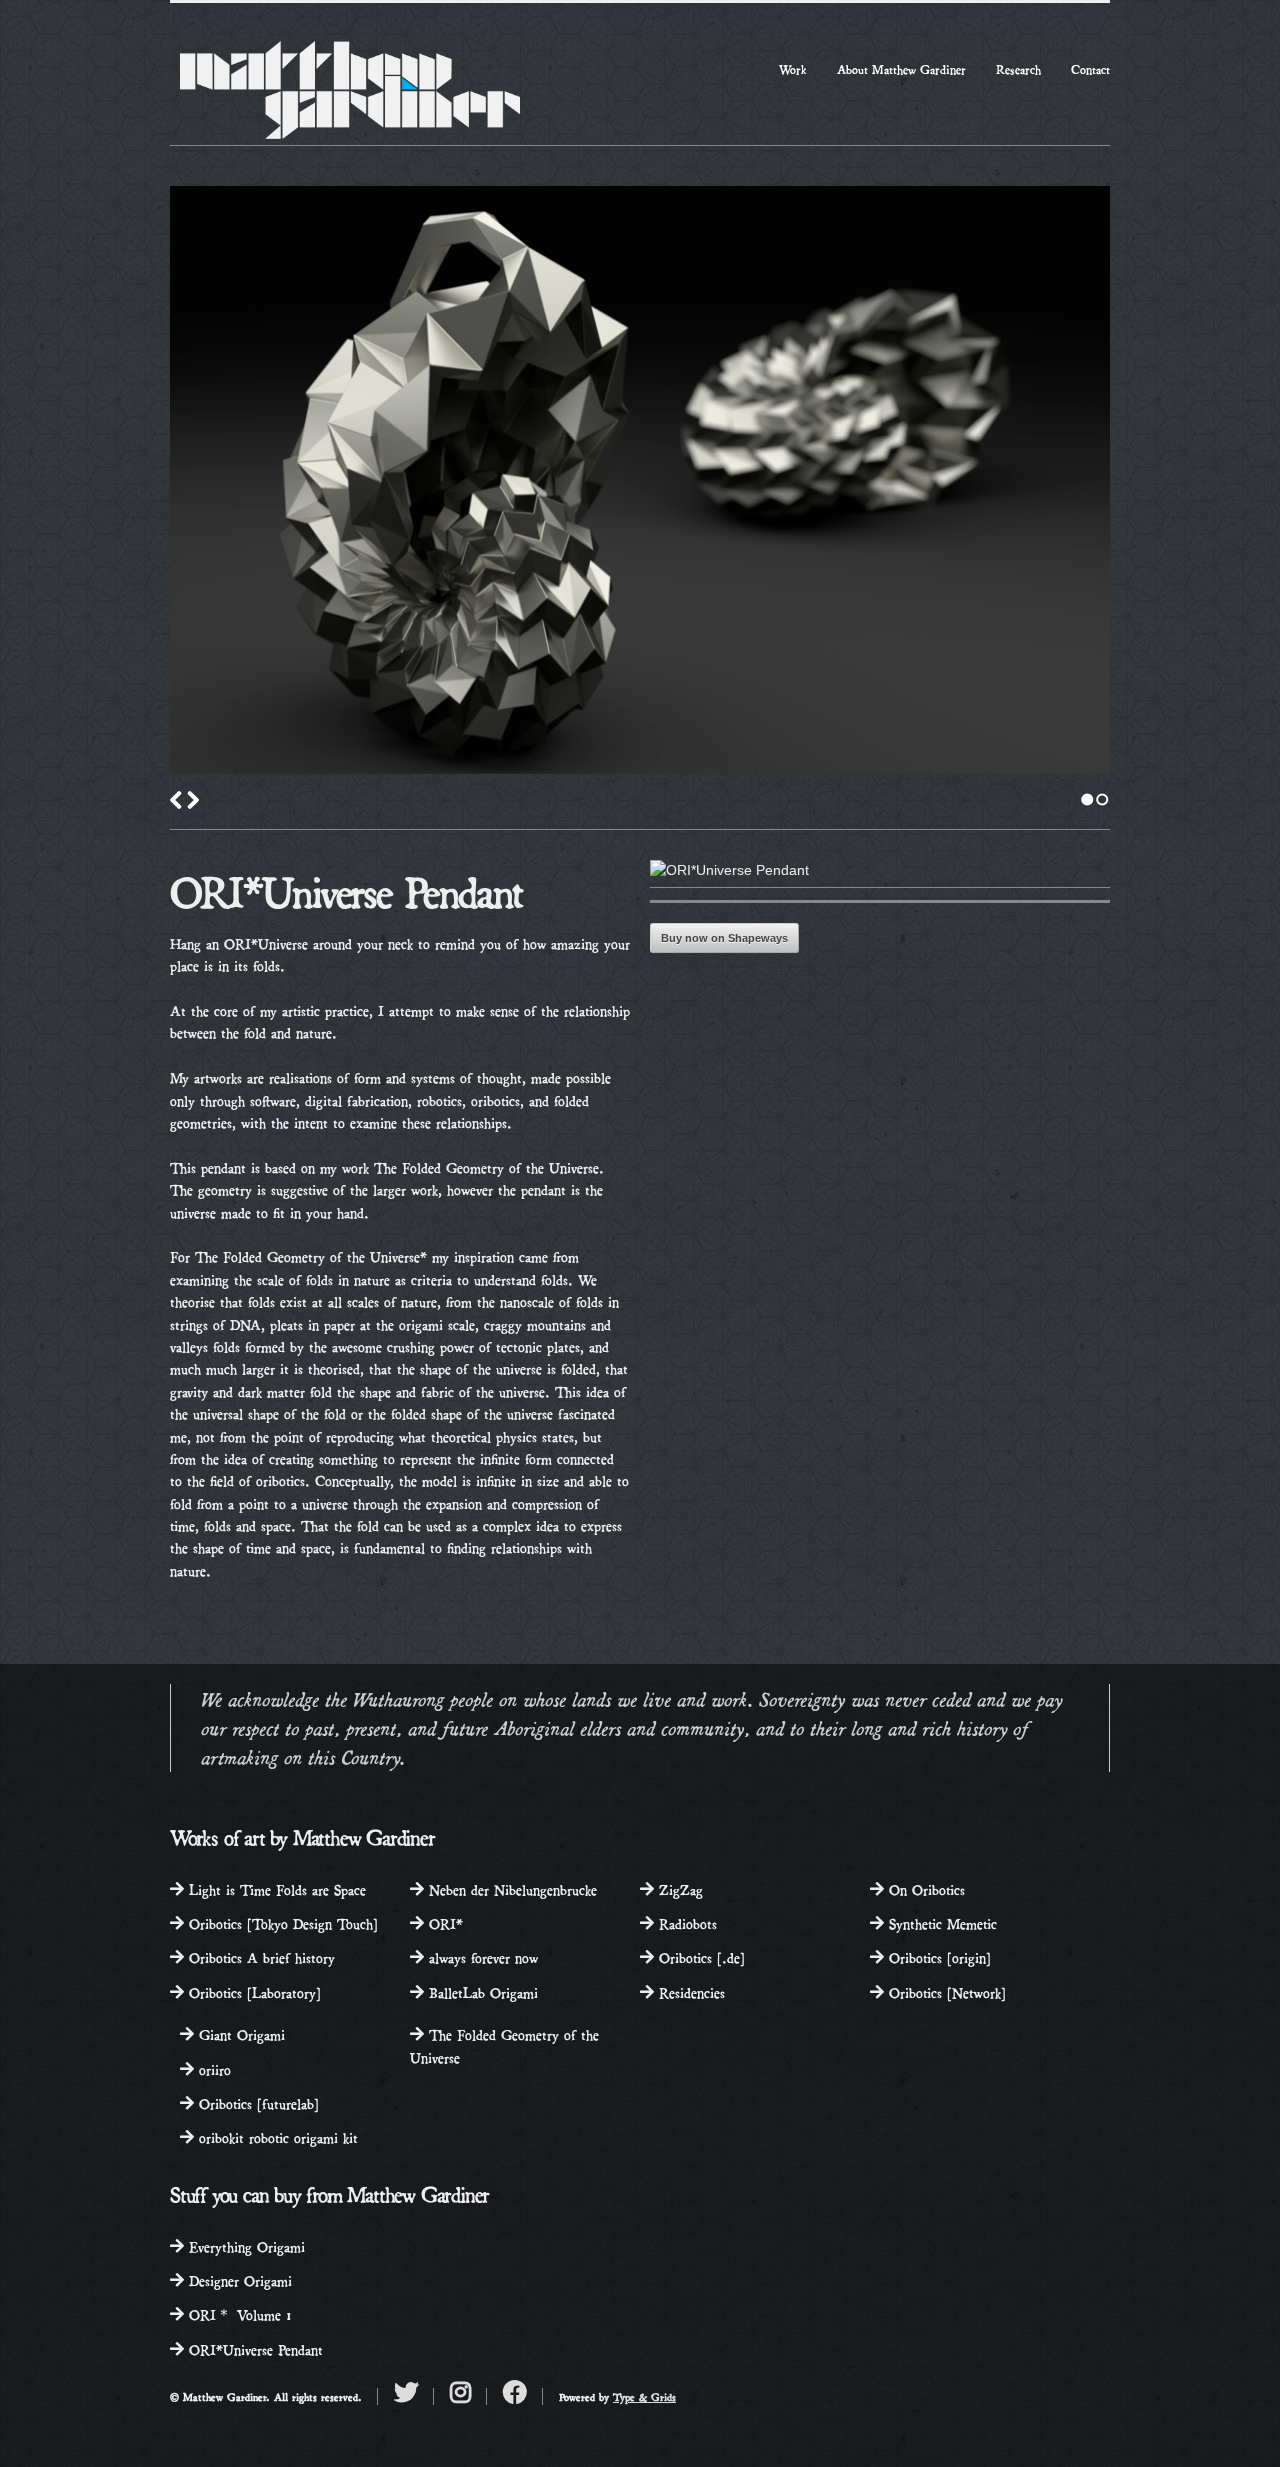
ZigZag (678, 1888)
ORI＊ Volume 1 (238, 2313)
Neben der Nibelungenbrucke (510, 1888)
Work (793, 68)
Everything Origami (244, 2245)
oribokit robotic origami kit (276, 2136)
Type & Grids (644, 2396)
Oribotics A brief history (259, 1956)
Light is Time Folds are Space (275, 1888)
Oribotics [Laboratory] (252, 1991)
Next (193, 800)
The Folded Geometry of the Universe (504, 2044)
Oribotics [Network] (945, 1991)
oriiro (212, 2068)
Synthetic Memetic (940, 1922)
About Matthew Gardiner (901, 68)
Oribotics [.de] (699, 1956)
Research (1018, 68)
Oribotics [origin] (937, 1956)
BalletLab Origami (481, 1991)
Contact (1090, 68)
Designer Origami (238, 2279)
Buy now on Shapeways (724, 938)
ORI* (443, 1922)
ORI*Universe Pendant (253, 2348)
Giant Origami (239, 2033)
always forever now (481, 1956)
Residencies (689, 1991)
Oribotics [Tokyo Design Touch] (281, 1922)
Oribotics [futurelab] (256, 2102)
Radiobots (685, 1922)
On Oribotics (924, 1888)
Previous (176, 800)
